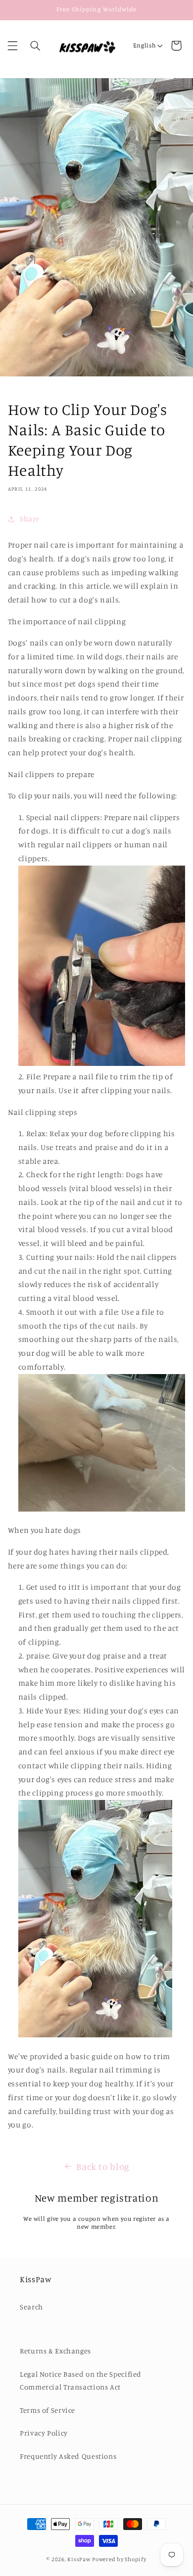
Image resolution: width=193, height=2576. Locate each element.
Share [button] (30, 519)
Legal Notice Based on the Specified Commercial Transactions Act (81, 2380)
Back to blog (103, 2166)
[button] (12, 46)
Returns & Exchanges (55, 2351)
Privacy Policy (44, 2433)
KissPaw (79, 2559)
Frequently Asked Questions (68, 2456)
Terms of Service (48, 2410)
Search (31, 2307)
